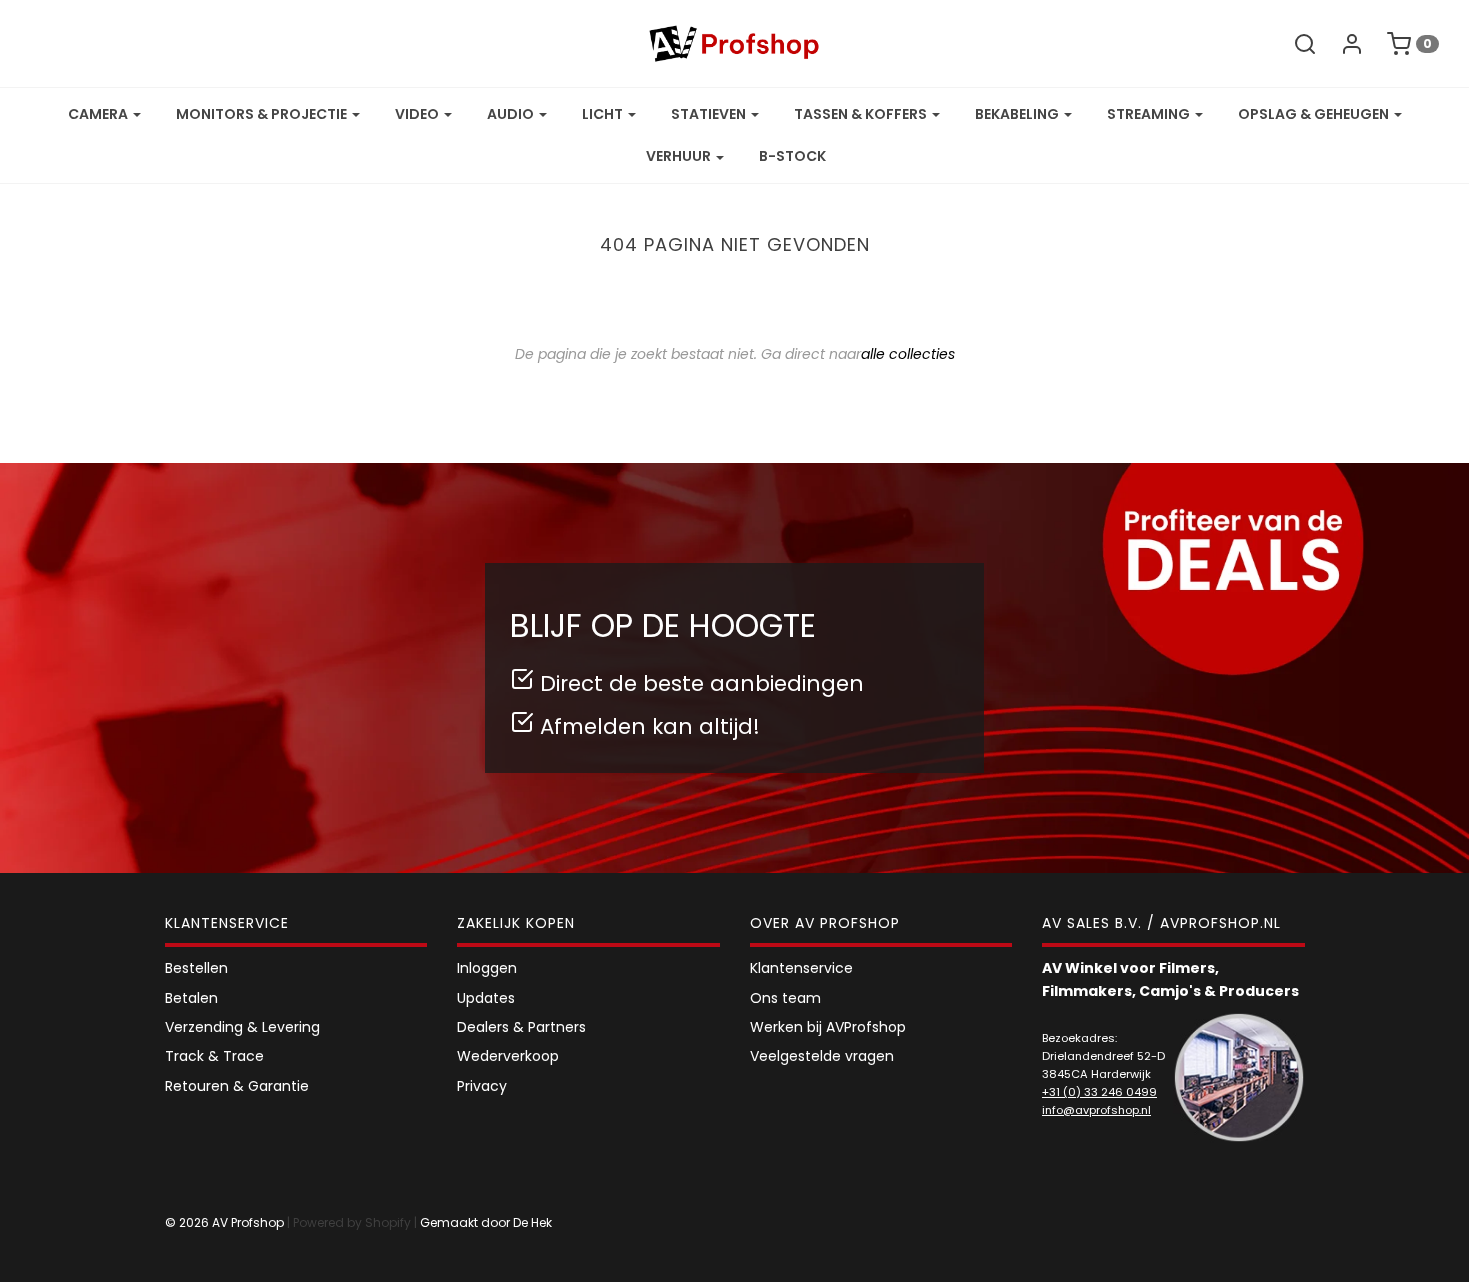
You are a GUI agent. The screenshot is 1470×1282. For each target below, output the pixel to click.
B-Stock (792, 156)
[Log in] (1342, 44)
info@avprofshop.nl (1096, 1110)
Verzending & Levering (242, 1027)
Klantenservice (801, 968)
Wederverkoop (508, 1056)
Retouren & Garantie (237, 1086)
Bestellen (196, 968)
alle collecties (908, 354)
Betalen (191, 998)
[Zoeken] (1295, 44)
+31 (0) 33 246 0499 (1099, 1092)
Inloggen (487, 968)
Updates (486, 998)
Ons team (785, 998)
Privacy (482, 1086)
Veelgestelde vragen (822, 1056)
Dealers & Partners (521, 1027)
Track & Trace (214, 1056)
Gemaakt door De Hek (486, 1222)
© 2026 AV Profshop (224, 1222)
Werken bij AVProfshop (828, 1027)
